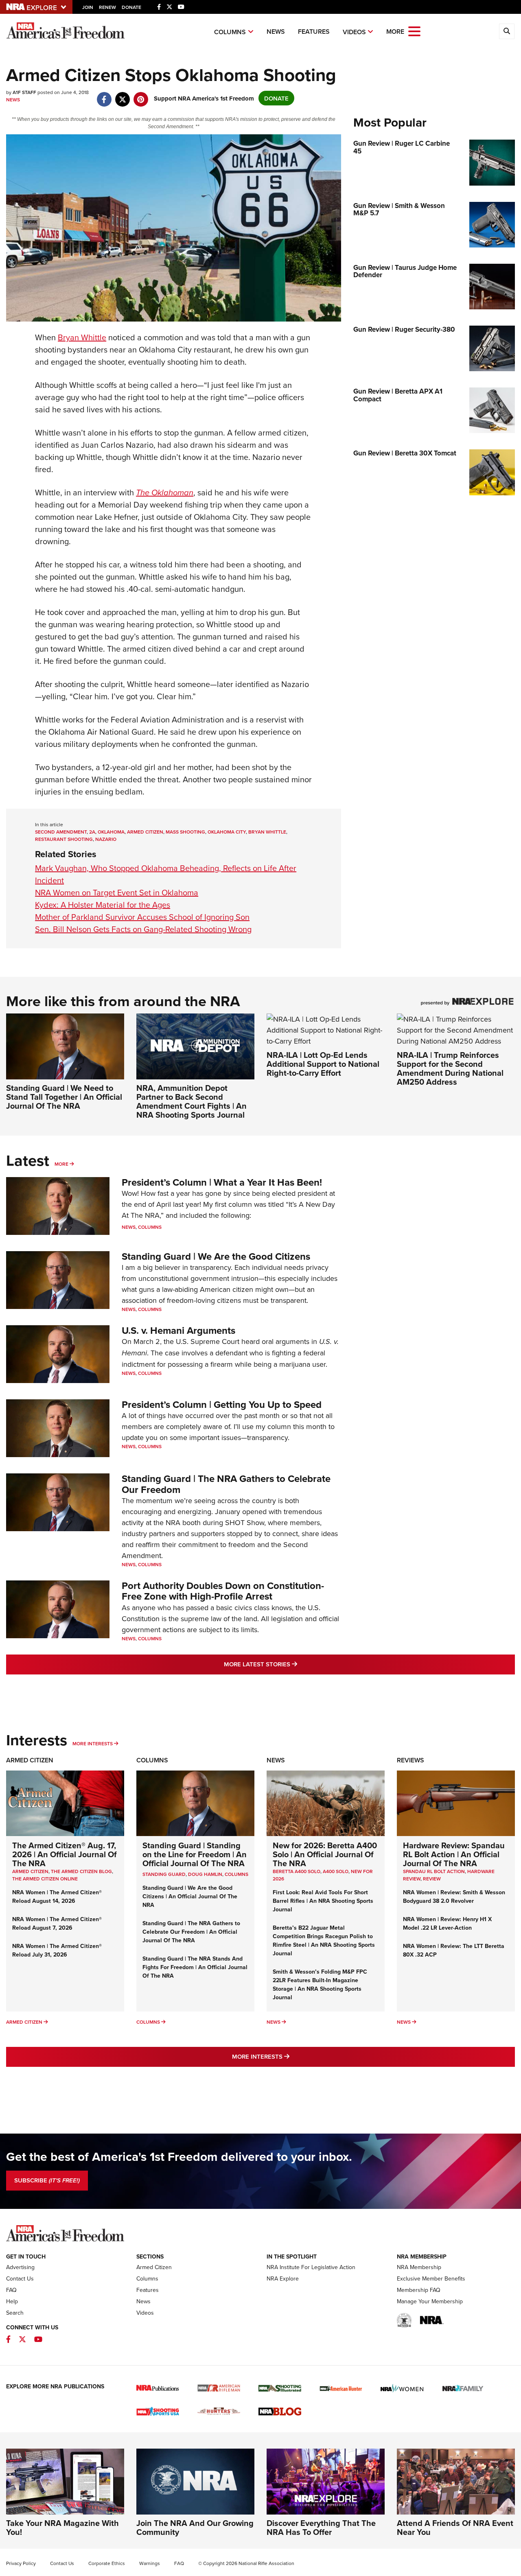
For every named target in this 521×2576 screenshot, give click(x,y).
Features (314, 32)
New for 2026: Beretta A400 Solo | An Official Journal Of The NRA (325, 1854)
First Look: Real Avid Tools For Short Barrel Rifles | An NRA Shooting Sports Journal (323, 1901)
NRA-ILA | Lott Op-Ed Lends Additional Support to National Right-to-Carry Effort (323, 1064)
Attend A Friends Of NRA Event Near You (455, 2527)
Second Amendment (61, 832)
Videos (354, 32)
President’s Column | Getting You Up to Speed (222, 1404)
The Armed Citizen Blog (81, 1871)
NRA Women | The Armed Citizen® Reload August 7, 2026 (57, 1923)
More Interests (93, 1743)
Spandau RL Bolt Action (434, 1871)
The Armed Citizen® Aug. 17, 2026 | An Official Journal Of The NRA (65, 1854)
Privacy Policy (21, 2563)
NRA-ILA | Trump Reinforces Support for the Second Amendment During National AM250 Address (450, 1068)
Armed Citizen (30, 1760)
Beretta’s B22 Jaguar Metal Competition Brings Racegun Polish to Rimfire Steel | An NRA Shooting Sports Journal (324, 1940)
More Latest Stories (293, 1664)
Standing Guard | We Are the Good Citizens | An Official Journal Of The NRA (190, 1896)
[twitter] (122, 95)
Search (15, 2313)
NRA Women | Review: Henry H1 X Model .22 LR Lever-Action (447, 1923)
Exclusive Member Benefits (431, 2278)
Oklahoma (111, 832)
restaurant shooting (64, 839)
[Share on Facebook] (104, 95)
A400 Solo (336, 1871)
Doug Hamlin (205, 1874)
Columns (230, 32)
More (61, 1164)
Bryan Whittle (82, 337)
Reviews (410, 1760)
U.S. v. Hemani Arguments (178, 1330)
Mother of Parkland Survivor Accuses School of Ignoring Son (142, 917)
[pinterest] (141, 95)
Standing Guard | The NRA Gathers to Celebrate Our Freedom (226, 1484)
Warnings (150, 2563)
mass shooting (185, 832)
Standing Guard (164, 1874)
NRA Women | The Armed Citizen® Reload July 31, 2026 (57, 1950)
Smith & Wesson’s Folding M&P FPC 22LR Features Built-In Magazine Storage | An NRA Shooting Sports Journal (320, 1984)
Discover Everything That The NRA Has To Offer (321, 2527)
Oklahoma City (227, 832)
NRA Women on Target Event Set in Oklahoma (117, 892)
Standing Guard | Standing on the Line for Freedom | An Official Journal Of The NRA (195, 1854)
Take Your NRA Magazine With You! (62, 2527)
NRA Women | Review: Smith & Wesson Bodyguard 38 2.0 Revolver (454, 1896)
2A (92, 832)
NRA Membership (419, 2267)
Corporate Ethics (107, 2563)
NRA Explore (283, 2278)
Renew (107, 7)
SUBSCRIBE (47, 2180)
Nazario (106, 839)
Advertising (20, 2267)
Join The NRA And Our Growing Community (195, 2527)
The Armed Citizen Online (45, 1879)
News (276, 32)
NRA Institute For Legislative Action (311, 2267)
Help (12, 2301)
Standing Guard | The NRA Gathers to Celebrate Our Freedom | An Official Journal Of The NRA (191, 1932)
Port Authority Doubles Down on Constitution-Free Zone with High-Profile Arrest (223, 1591)
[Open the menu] (414, 31)
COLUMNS (236, 1874)
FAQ (11, 2290)
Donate (131, 7)
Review (432, 1879)
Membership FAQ (419, 2290)
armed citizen (145, 832)
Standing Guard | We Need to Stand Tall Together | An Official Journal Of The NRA (64, 1097)
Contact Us (20, 2278)
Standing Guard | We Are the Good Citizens (216, 1256)
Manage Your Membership (430, 2301)
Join (88, 7)
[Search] (507, 31)
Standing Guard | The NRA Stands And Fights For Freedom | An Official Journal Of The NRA (195, 1967)
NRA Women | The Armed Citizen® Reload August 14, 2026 (57, 1896)
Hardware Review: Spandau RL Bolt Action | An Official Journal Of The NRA (454, 1854)
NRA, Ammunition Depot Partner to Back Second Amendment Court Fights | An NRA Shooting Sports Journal (192, 1101)
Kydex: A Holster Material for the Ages (103, 905)
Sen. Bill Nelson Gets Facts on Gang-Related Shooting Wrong (143, 929)
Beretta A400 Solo (297, 1871)
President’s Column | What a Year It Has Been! (222, 1182)
